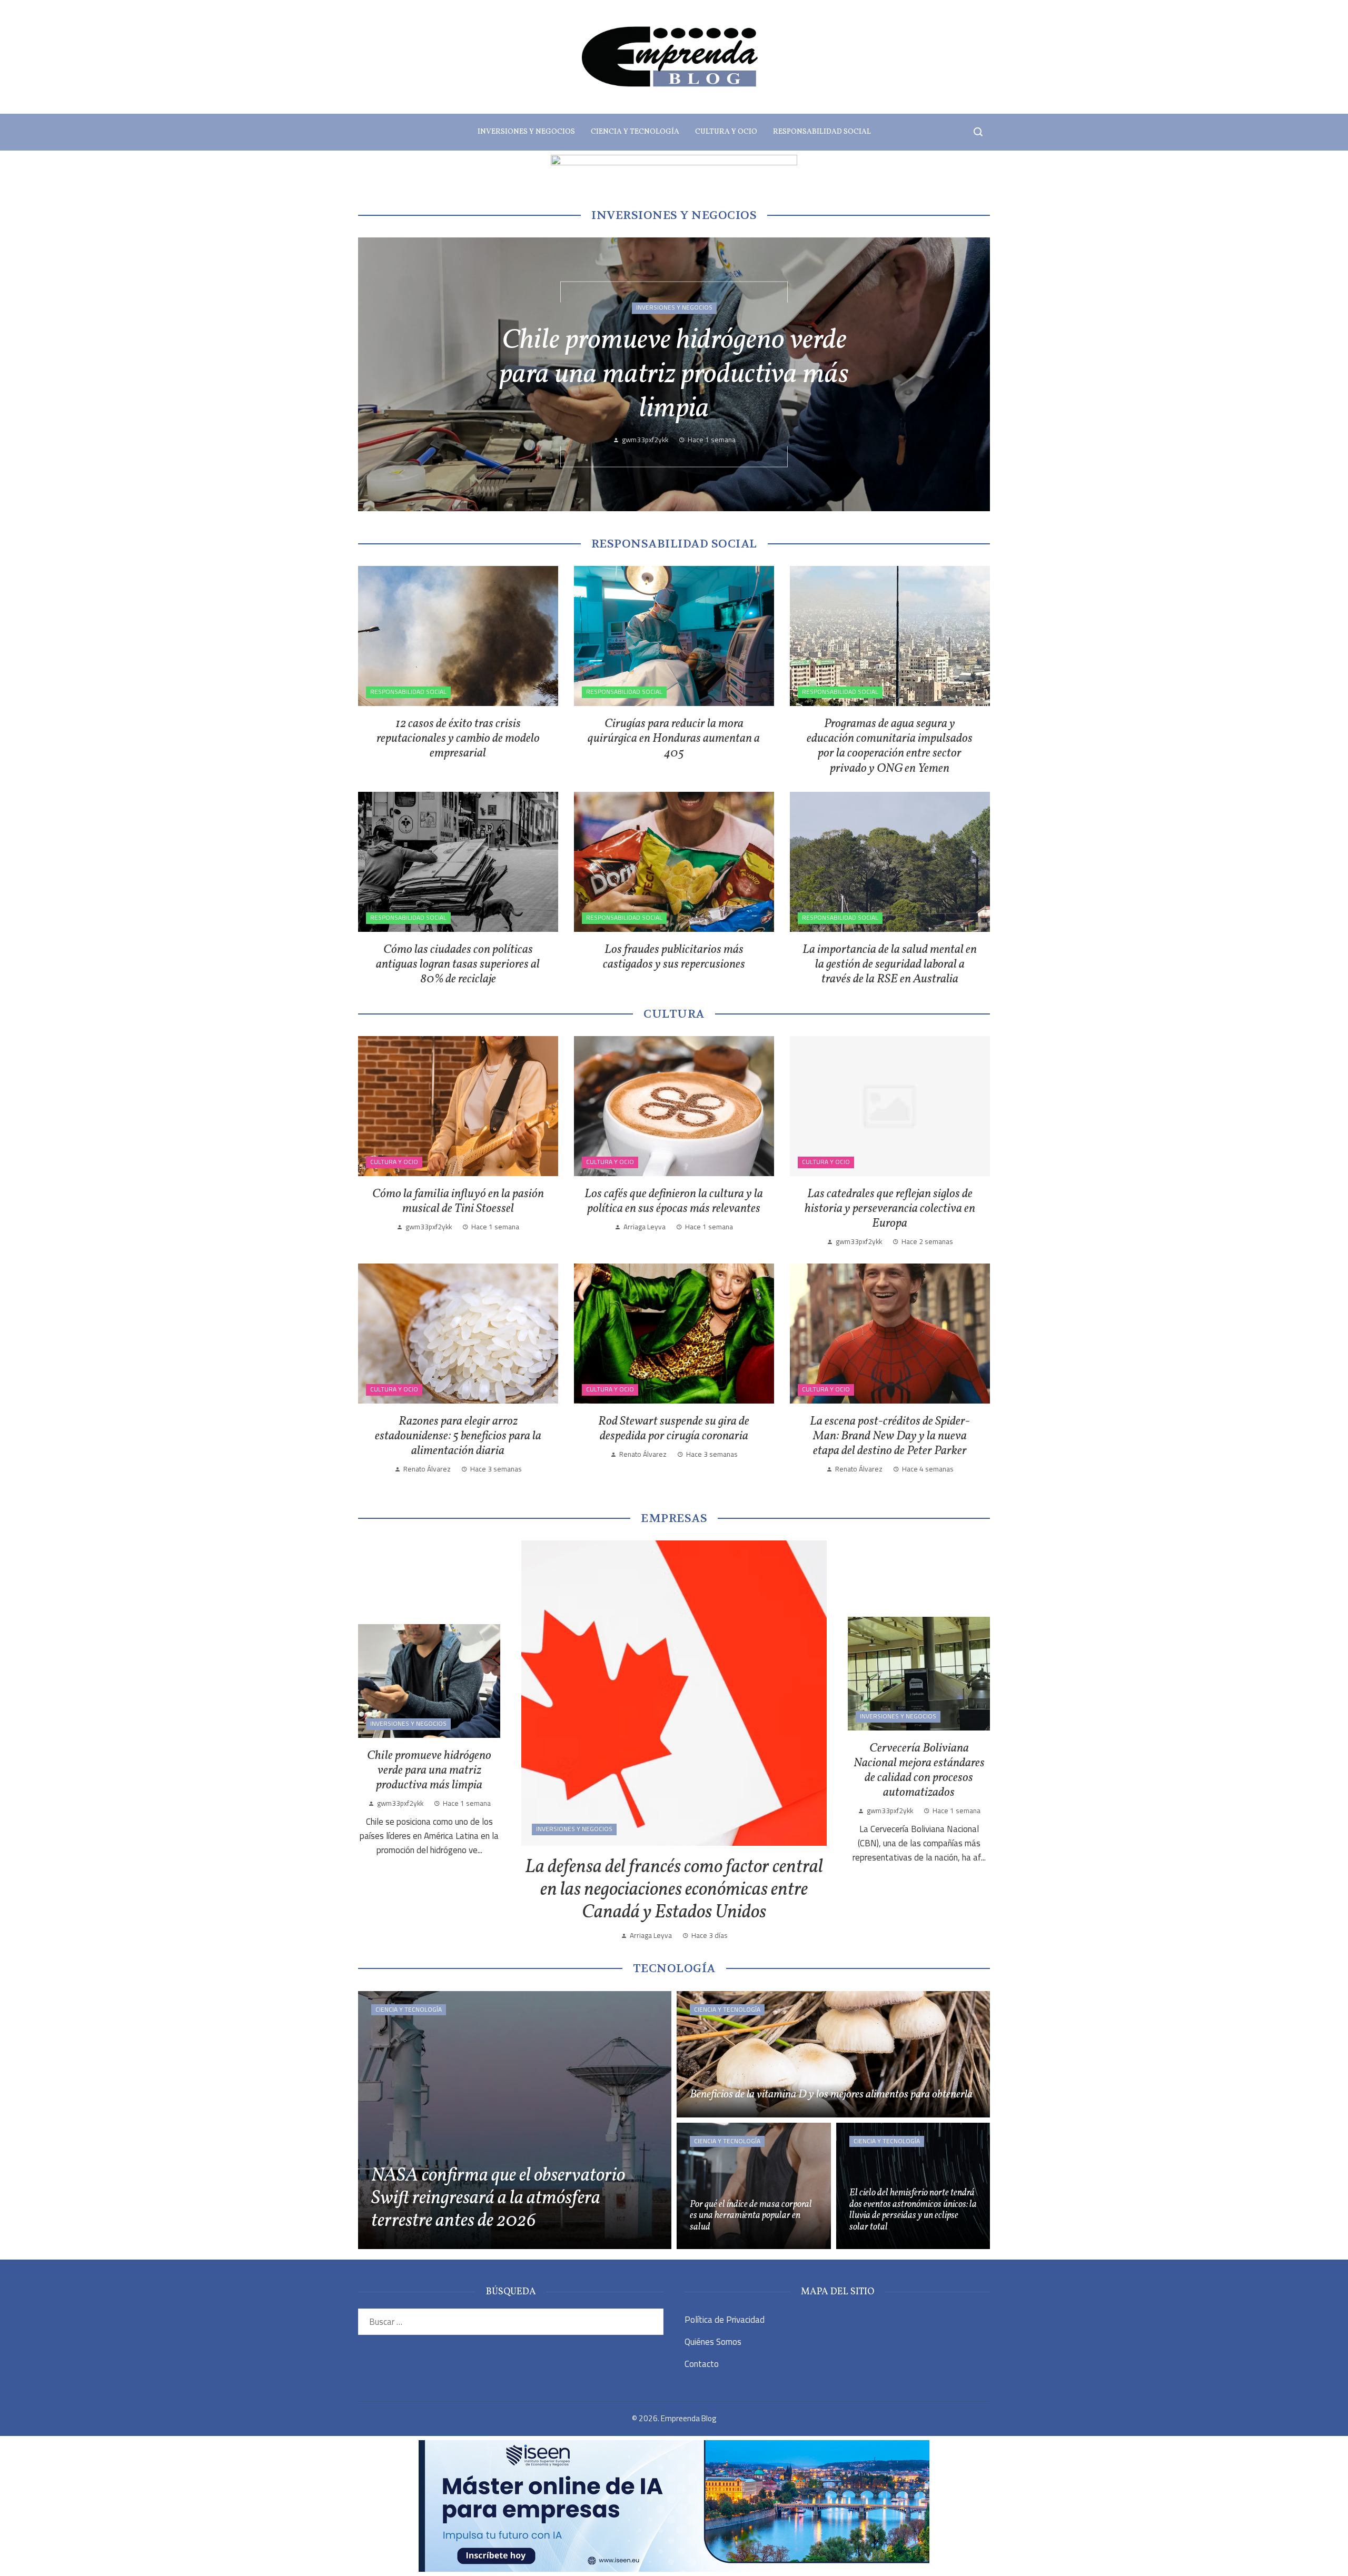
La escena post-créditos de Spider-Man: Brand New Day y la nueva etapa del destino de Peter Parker (890, 1436)
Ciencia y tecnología (409, 2010)
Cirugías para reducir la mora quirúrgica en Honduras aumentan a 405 (674, 739)
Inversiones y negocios (674, 308)
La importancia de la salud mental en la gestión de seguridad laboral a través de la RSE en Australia (890, 964)
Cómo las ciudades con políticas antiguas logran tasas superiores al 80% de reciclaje (458, 964)
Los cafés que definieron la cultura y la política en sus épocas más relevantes (674, 1201)
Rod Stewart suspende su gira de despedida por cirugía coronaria (674, 1429)
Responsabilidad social (408, 692)
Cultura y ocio (394, 1162)
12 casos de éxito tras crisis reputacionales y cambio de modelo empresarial (458, 739)
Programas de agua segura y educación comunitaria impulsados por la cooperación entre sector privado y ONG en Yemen (890, 746)
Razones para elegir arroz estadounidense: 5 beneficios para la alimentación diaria (458, 1436)
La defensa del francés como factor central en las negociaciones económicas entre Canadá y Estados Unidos (674, 1890)
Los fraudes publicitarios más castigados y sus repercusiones (674, 957)
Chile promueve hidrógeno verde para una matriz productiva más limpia (429, 1771)
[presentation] (375, 374)
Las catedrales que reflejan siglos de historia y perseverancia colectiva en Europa (890, 1209)
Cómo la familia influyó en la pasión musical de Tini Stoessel (458, 1201)
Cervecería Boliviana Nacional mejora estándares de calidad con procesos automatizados (674, 376)
